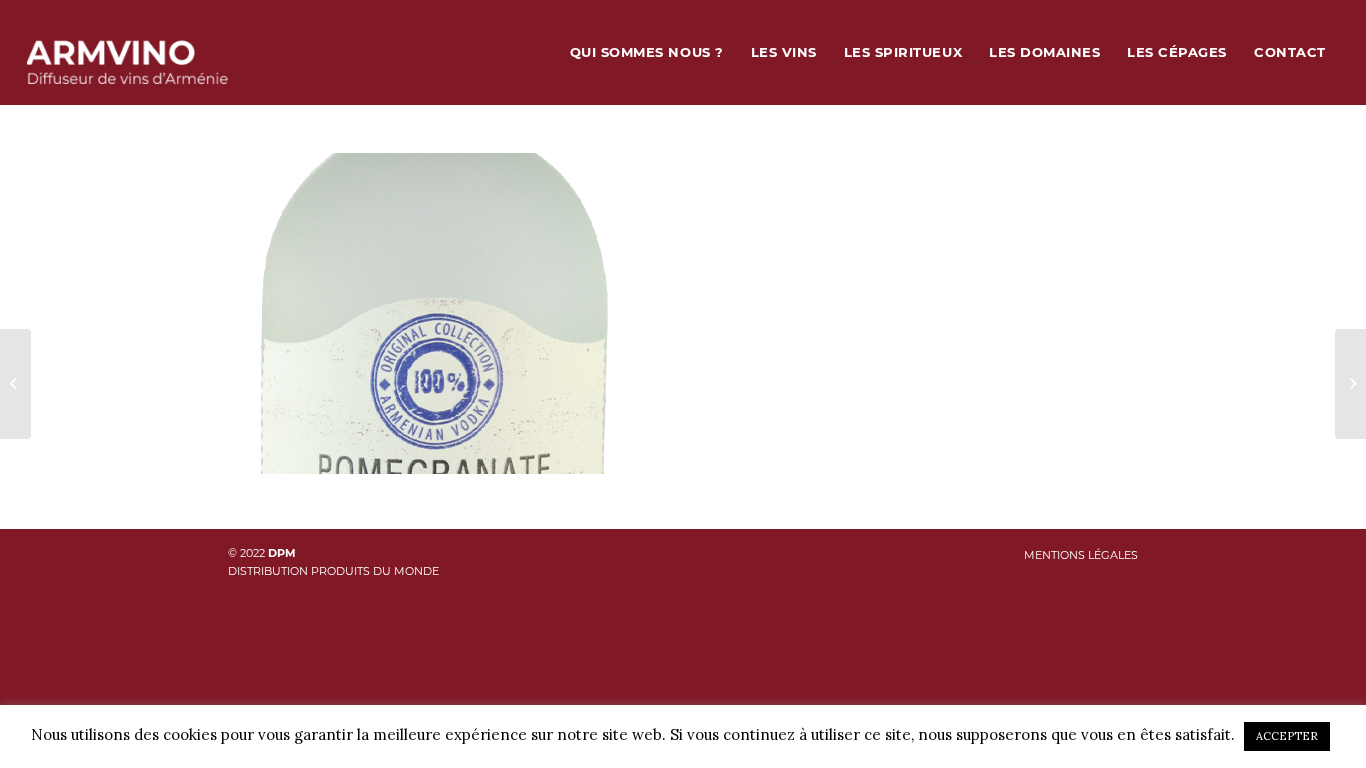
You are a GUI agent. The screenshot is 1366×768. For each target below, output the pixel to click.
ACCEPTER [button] (1287, 736)
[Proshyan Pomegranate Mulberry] (1350, 384)
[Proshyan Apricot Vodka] (15, 384)
